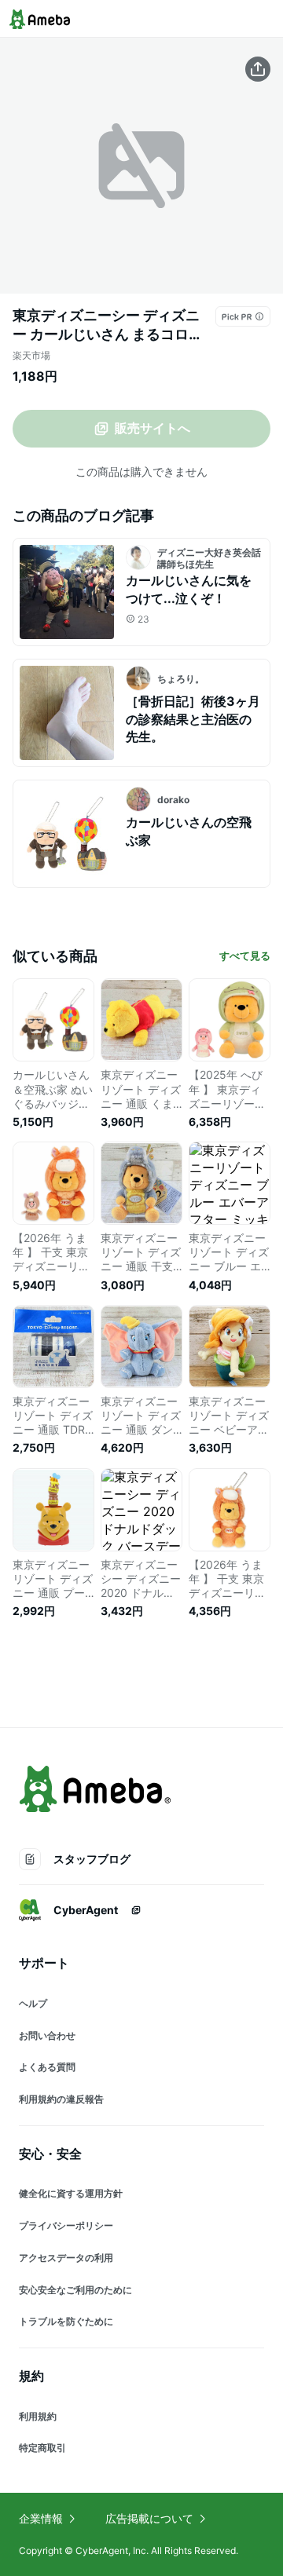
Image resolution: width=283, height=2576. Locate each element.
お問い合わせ (47, 2035)
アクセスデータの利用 (66, 2258)
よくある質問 (47, 2067)
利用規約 (38, 2416)
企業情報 (41, 2518)
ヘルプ (33, 2003)
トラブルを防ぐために (66, 2321)
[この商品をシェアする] (258, 69)
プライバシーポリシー (66, 2225)
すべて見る (245, 955)
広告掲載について (149, 2518)
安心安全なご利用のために (75, 2290)
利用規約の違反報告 (61, 2099)
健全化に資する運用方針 (71, 2193)
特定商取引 (42, 2448)
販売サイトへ (153, 428)
